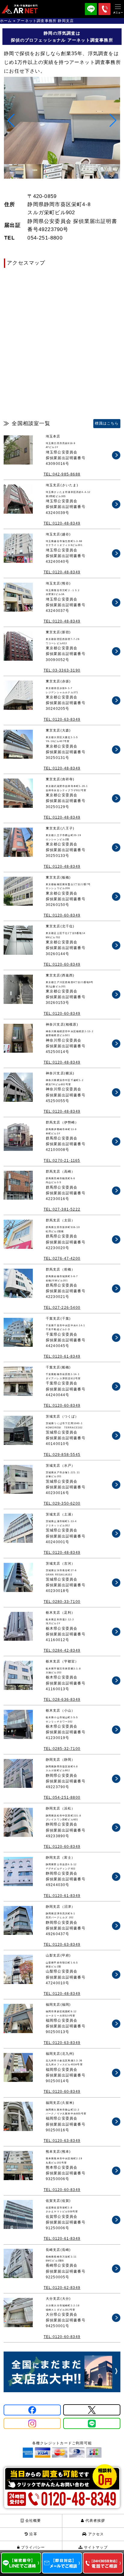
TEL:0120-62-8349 (62, 2288)
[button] (113, 121)
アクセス (96, 2534)
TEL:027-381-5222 (62, 1209)
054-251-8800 (45, 238)
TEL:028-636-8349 (62, 1700)
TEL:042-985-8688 (62, 474)
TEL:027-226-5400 (62, 1308)
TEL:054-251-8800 (62, 1797)
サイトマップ (95, 2547)
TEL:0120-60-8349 (62, 915)
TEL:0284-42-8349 (62, 1650)
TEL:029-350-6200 (62, 1503)
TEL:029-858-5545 (62, 1455)
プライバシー (32, 2547)
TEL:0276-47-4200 (62, 1258)
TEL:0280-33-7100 (62, 1602)
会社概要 (33, 2521)
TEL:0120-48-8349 (62, 523)
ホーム (6, 21)
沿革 (33, 2534)
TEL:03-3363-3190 (62, 670)
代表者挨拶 (95, 2521)
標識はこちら (107, 423)
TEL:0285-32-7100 (62, 1749)
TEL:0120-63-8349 (62, 719)
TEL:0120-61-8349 (62, 1356)
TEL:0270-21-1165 (62, 1161)
